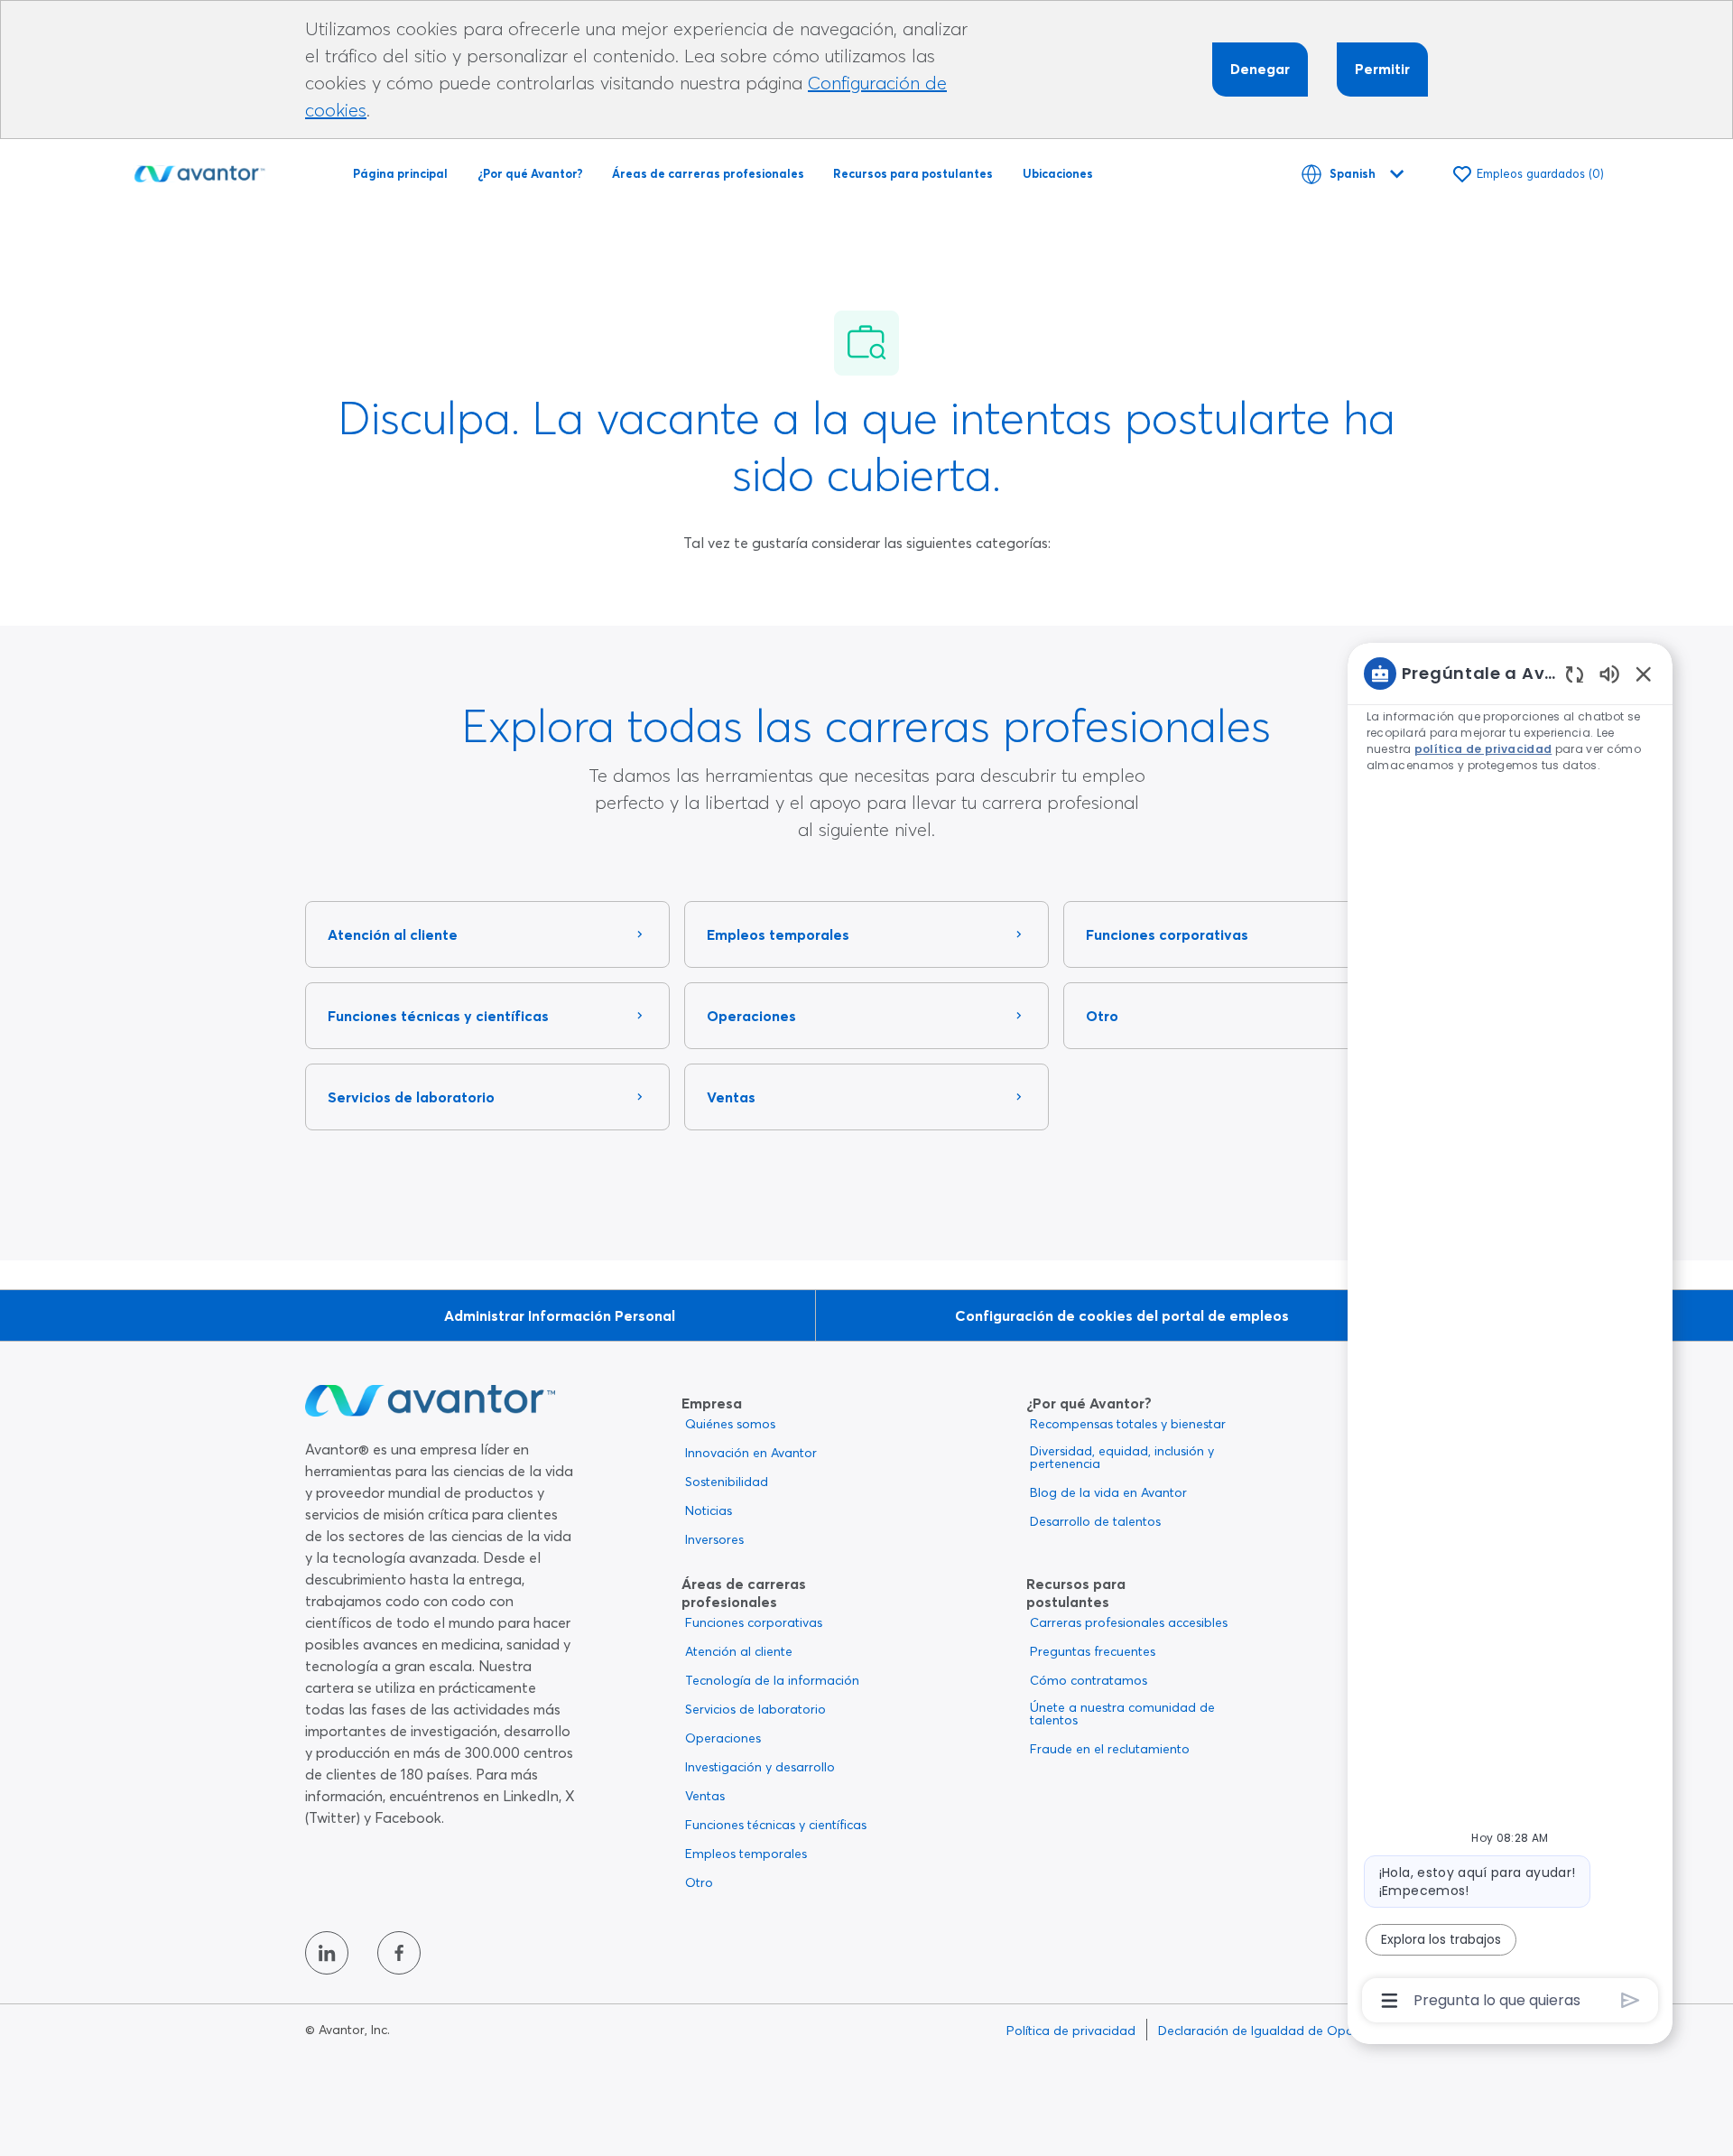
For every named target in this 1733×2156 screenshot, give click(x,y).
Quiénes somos (730, 1424)
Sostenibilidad (727, 1482)
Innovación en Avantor (751, 1453)
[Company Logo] (199, 171)
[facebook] (399, 1953)
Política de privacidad (1071, 2031)
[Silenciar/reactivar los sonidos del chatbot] (1609, 673)
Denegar (1260, 69)
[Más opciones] (1390, 2001)
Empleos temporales (746, 1854)
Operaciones (723, 1738)
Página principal (400, 173)
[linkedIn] (327, 1953)
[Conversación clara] (1575, 674)
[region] (1510, 1335)
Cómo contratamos (1089, 1680)
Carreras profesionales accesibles (1129, 1622)
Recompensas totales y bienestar (1128, 1424)
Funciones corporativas (754, 1622)
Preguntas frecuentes (1093, 1651)
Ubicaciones (1058, 173)
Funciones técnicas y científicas (776, 1825)
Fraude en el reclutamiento (1110, 1749)
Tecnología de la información (772, 1680)
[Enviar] (1631, 2000)
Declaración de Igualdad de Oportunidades (1288, 2031)
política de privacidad (1483, 749)
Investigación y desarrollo (760, 1767)
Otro (699, 1882)
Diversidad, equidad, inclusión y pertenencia (1122, 1457)
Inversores (714, 1539)
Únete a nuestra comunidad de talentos (1122, 1714)
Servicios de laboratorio (755, 1709)
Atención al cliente (739, 1651)
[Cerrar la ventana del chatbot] (1644, 674)
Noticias (709, 1510)
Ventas (705, 1796)
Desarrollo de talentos (1095, 1521)
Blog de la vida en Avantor (1108, 1492)
